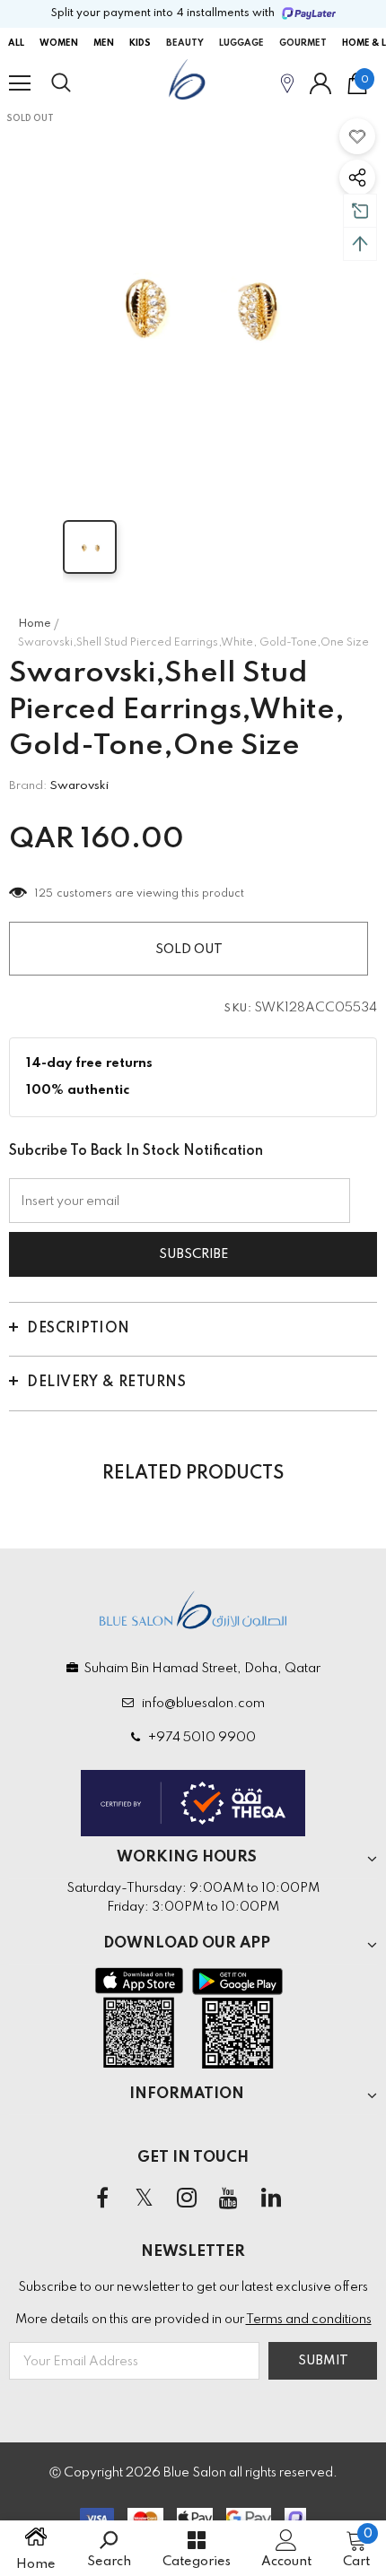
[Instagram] (187, 2199)
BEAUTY (185, 43)
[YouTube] (229, 2199)
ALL (16, 43)
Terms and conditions (309, 2320)
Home (35, 624)
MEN (104, 43)
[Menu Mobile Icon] (20, 83)
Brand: (28, 786)
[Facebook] (102, 2199)
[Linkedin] (271, 2199)
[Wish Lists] (357, 136)
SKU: (238, 1009)
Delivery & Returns (106, 1383)
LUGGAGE (241, 43)
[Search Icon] (78, 83)
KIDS (140, 43)
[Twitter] (145, 2199)
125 (44, 894)
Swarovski (79, 786)
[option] (193, 300)
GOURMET (303, 43)
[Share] (357, 178)
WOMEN (59, 43)
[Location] (287, 83)
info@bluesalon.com (201, 1704)
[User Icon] (320, 83)
